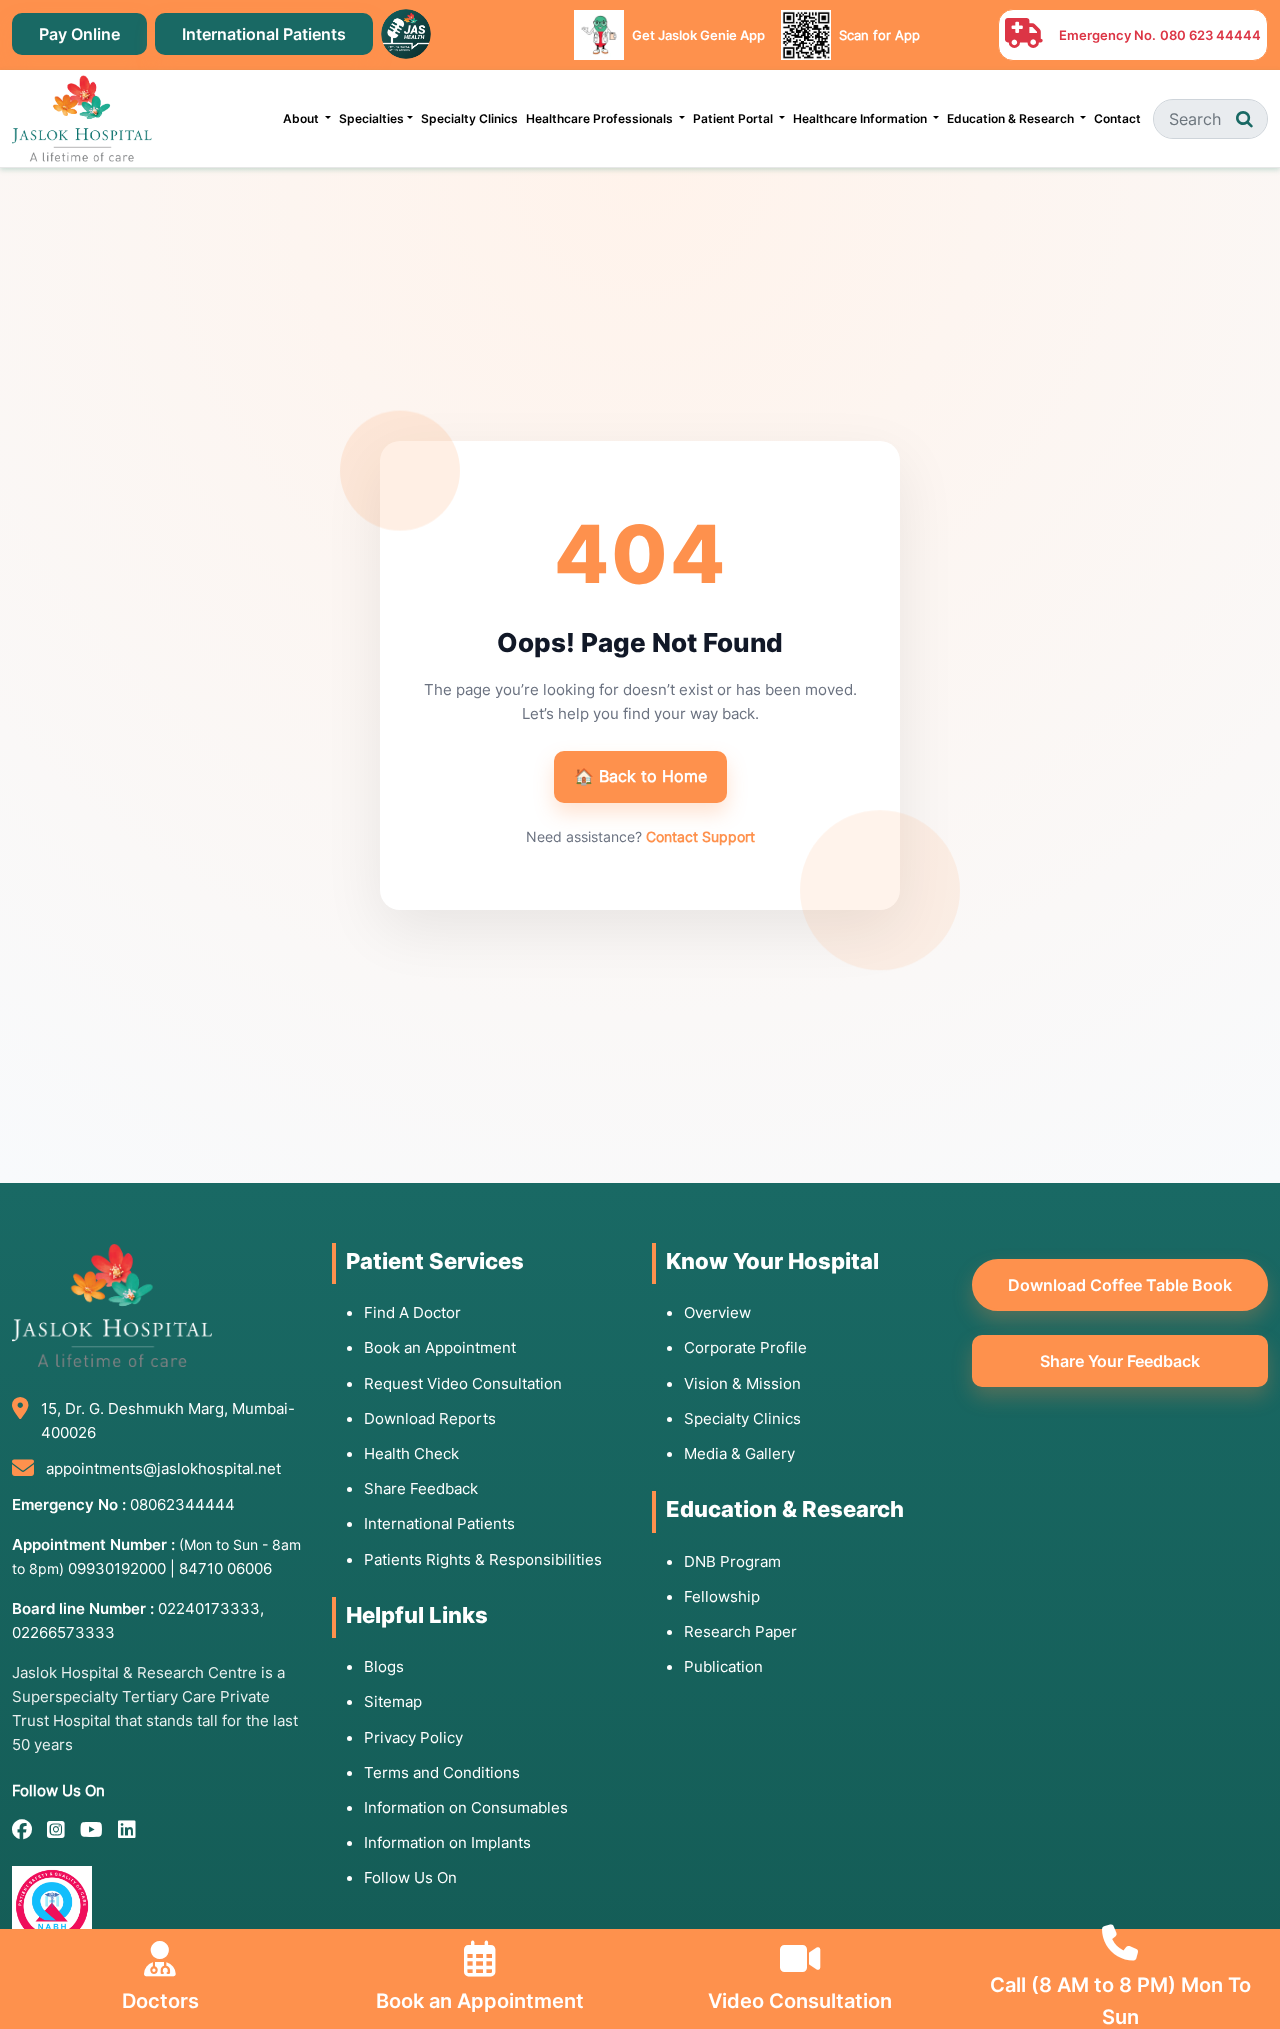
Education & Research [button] (1012, 118)
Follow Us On (410, 1877)
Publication (723, 1666)
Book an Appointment (440, 1347)
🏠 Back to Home (640, 776)
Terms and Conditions (442, 1772)
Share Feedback (421, 1488)
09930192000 (117, 1568)
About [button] (302, 118)
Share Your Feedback (1120, 1361)
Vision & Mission (742, 1383)
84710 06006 (225, 1568)
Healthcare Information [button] (861, 118)
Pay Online (79, 34)
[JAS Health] (406, 32)
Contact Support (700, 836)
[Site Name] (82, 118)
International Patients (264, 34)
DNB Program (732, 1561)
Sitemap (393, 1701)
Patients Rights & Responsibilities (483, 1559)
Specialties (371, 118)
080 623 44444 (1210, 35)
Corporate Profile (745, 1347)
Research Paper (740, 1631)
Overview (717, 1312)
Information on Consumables (466, 1807)
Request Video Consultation (463, 1383)
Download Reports (430, 1418)
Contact (1117, 118)
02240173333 (209, 1608)
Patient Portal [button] (734, 118)
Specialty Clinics (469, 118)
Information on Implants (447, 1842)
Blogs (384, 1666)
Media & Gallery (739, 1453)
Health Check (411, 1453)
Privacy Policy (413, 1737)
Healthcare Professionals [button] (601, 118)
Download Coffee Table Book (1120, 1285)
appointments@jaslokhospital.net (163, 1468)
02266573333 (63, 1632)
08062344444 (182, 1504)
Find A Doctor (412, 1312)
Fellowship (722, 1596)
